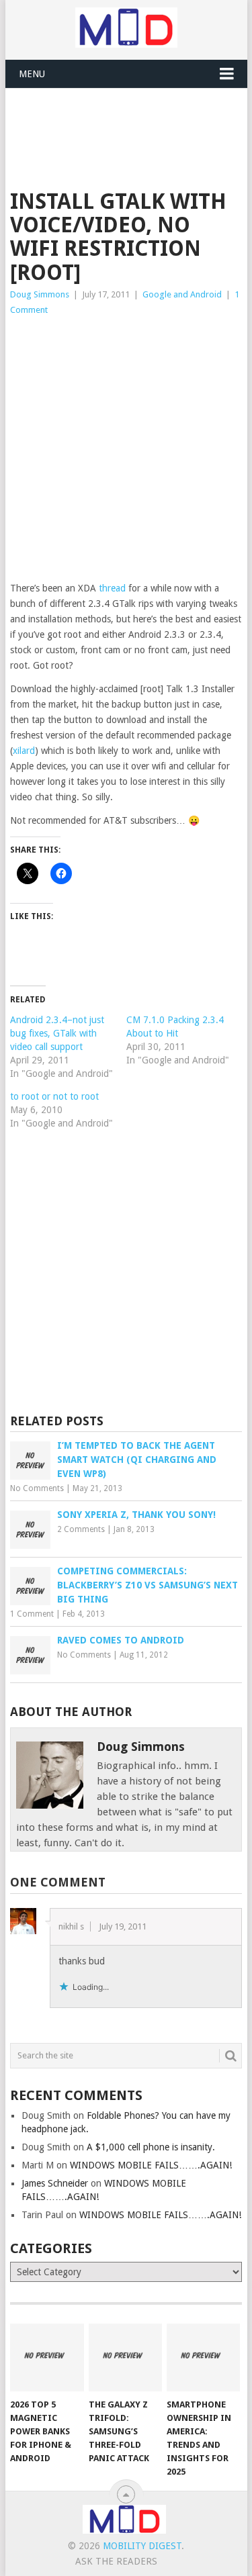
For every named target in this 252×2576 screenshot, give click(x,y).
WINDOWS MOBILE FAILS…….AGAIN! (151, 2165)
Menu (32, 74)
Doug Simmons (40, 294)
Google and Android (182, 294)
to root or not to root (54, 1096)
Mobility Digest (142, 2546)
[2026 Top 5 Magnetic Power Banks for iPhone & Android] (47, 2358)
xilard (24, 751)
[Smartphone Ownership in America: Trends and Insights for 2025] (203, 2358)
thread (112, 588)
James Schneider (55, 2183)
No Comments (37, 1488)
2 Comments (81, 1529)
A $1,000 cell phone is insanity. (151, 2147)
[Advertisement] (131, 122)
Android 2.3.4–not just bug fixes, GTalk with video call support (57, 1033)
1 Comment (32, 1614)
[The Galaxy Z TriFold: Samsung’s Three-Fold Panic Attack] (125, 2358)
